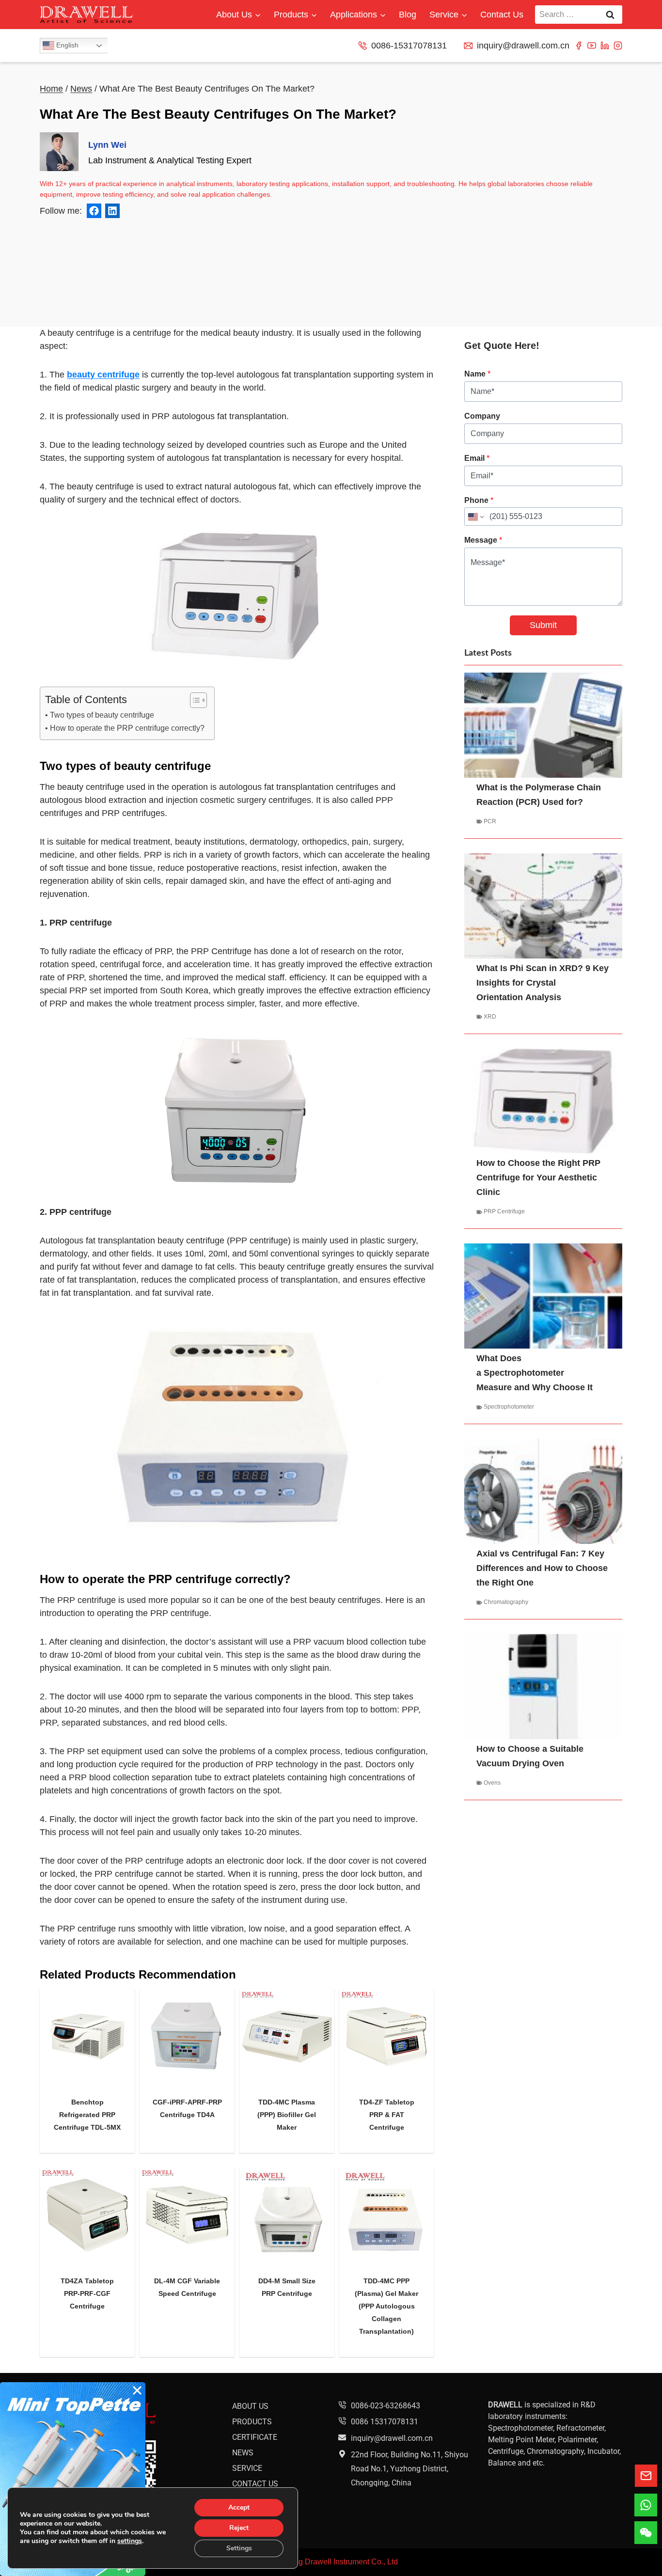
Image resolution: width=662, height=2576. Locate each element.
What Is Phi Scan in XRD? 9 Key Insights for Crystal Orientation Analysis (543, 983)
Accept (239, 2507)
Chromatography (506, 1602)
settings (130, 2541)
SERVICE (247, 2468)
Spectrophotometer (509, 1407)
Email (477, 458)
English (66, 45)
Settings (239, 2548)
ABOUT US (250, 2406)
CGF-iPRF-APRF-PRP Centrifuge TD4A (187, 2108)
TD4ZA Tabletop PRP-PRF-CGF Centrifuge (87, 2293)
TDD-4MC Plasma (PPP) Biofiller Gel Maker (287, 2115)
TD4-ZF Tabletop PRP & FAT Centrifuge (387, 2115)
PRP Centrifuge (504, 1211)
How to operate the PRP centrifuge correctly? (127, 728)
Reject (239, 2528)
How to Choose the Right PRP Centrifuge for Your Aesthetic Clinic (538, 1178)
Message (483, 540)
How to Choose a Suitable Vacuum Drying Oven (530, 1756)
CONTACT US (255, 2484)
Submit (543, 625)
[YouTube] (592, 46)
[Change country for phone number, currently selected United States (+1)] (475, 517)
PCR (490, 821)
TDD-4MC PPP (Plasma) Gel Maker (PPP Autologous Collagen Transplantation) (386, 2306)
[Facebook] (579, 46)
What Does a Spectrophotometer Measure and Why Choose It (535, 1373)
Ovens (492, 1783)
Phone (479, 500)
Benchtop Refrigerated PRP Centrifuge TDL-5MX (87, 2115)
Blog (408, 15)
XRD (490, 1017)
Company (482, 416)
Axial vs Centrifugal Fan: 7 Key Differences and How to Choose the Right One (542, 1568)
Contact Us (502, 15)
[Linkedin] (605, 46)
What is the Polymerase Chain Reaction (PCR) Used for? (539, 795)
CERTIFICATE (255, 2437)
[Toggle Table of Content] (194, 700)
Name (477, 374)
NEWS (243, 2453)
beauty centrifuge (103, 375)
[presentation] (87, 2037)
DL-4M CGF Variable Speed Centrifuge (187, 2287)
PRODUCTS (252, 2422)
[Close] (137, 2390)
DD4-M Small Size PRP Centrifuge (287, 2287)
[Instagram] (618, 46)
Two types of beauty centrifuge (102, 715)
